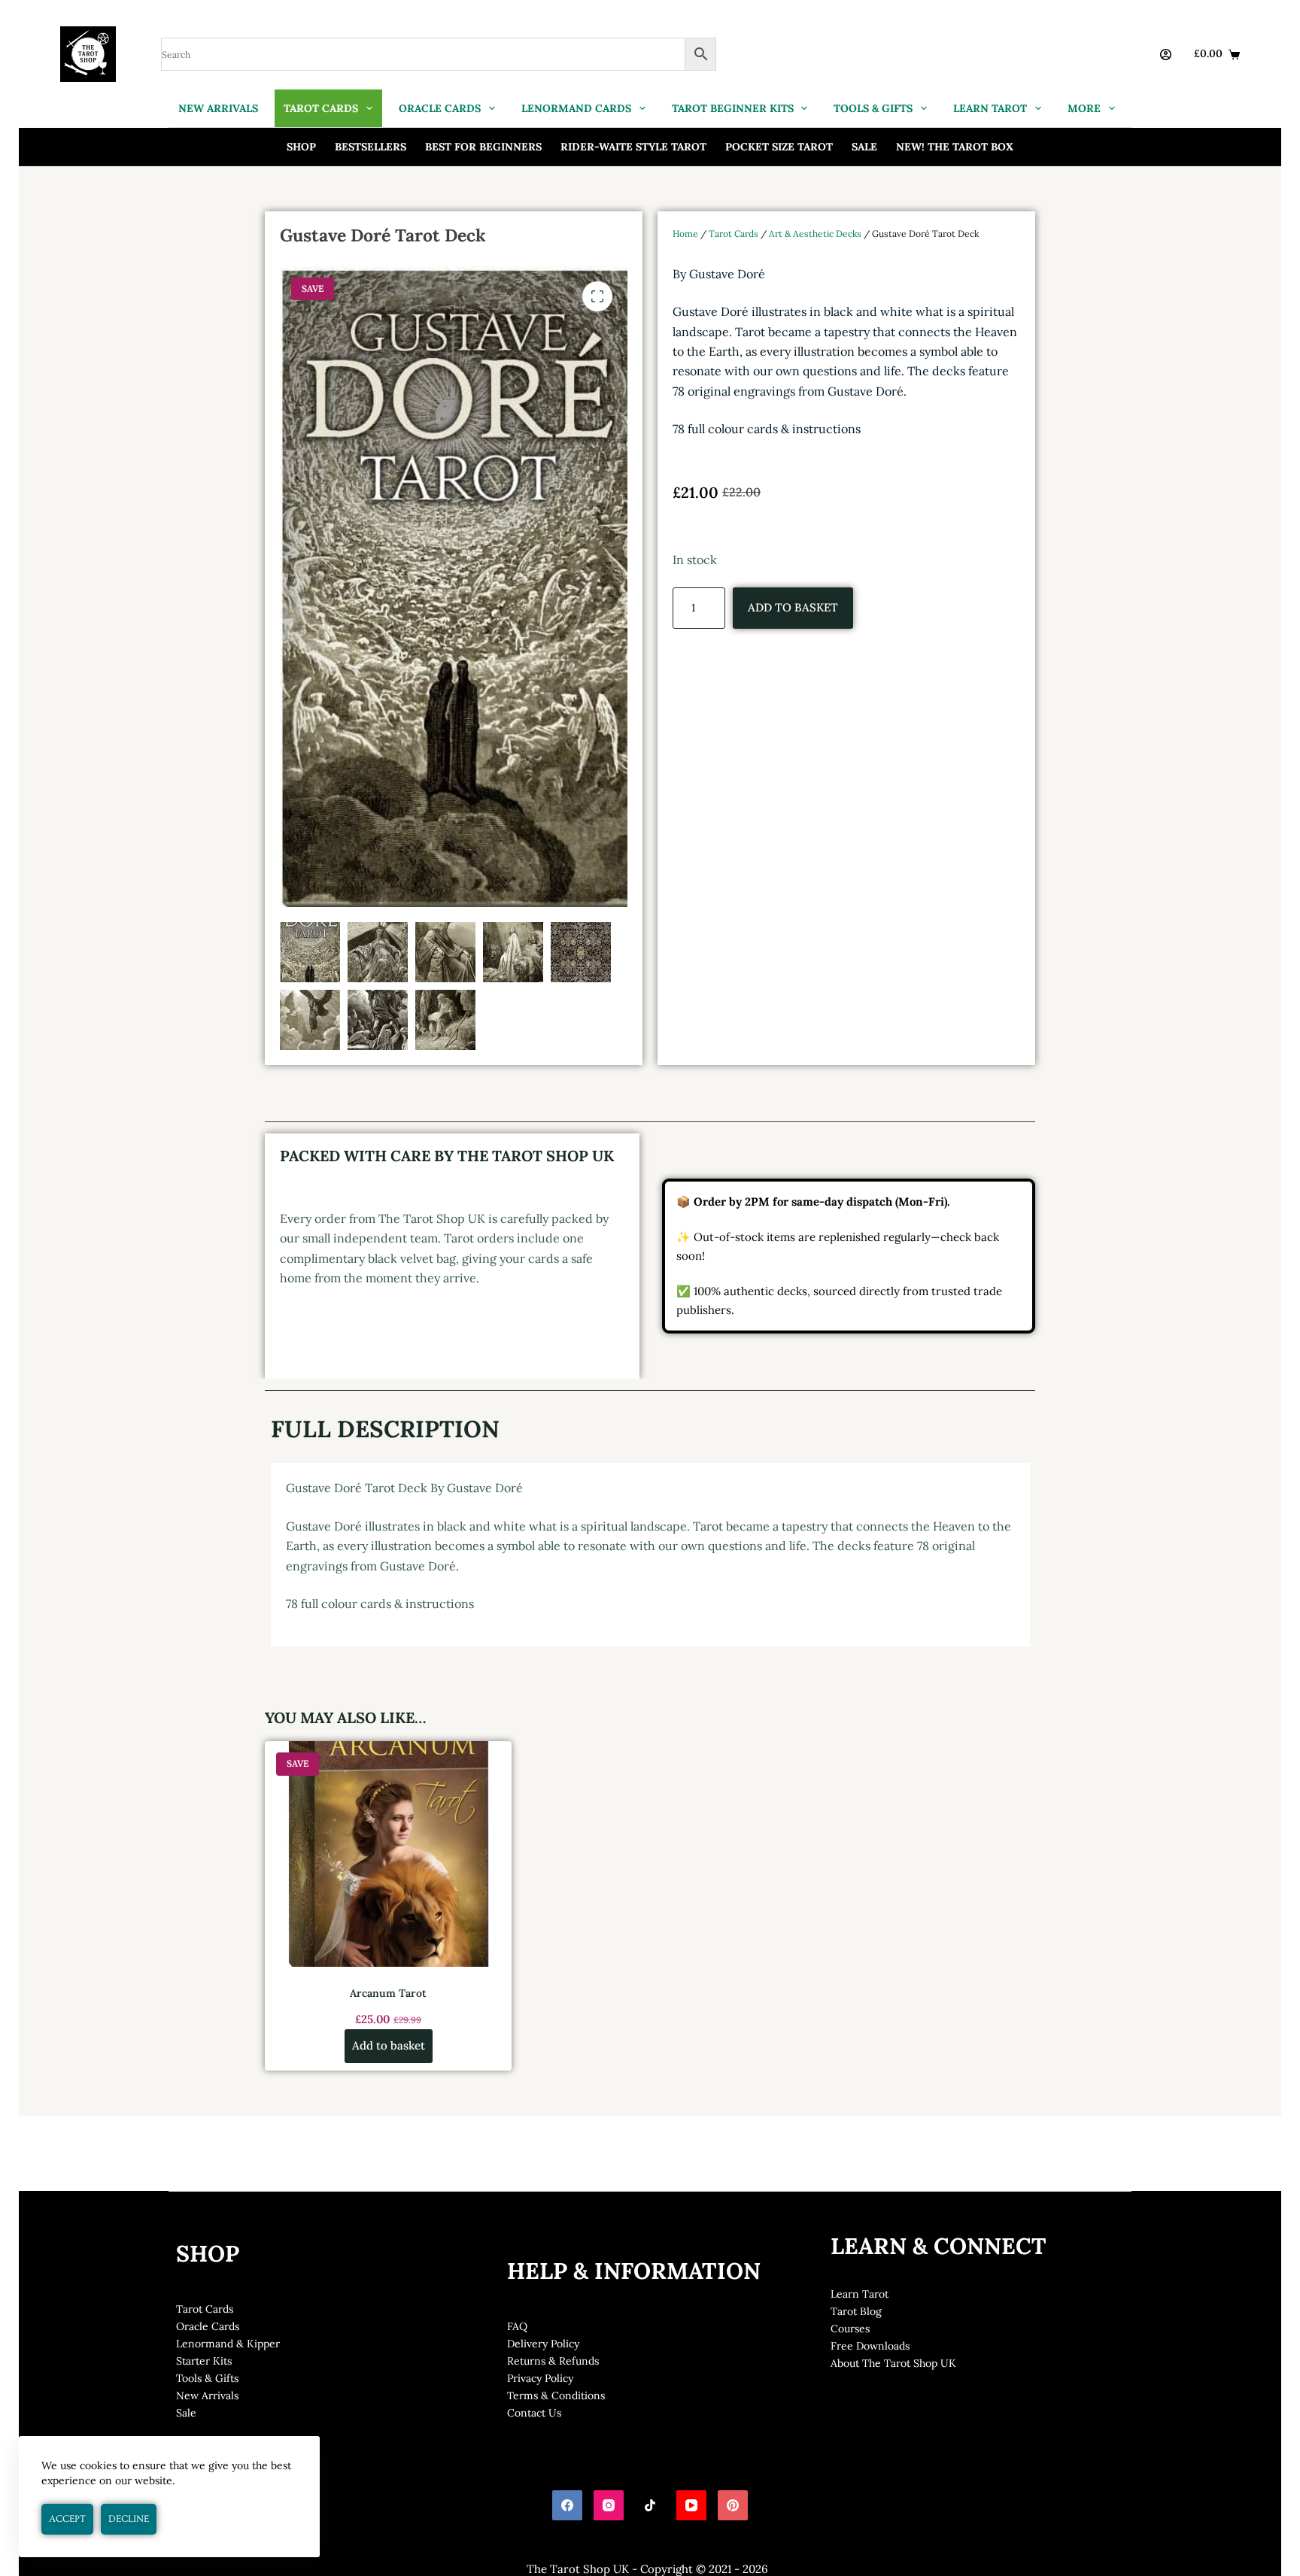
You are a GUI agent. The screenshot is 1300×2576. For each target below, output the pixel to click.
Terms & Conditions (556, 2395)
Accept (67, 2519)
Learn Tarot (860, 2294)
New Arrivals (207, 2395)
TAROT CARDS (321, 108)
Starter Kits (204, 2361)
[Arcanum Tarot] (388, 1854)
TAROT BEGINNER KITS (733, 108)
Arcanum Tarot (388, 1993)
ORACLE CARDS (440, 108)
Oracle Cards (208, 2326)
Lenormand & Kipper (228, 2344)
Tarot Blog (856, 2311)
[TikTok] (650, 2505)
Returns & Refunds (553, 2361)
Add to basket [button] (389, 2045)
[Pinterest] (733, 2505)
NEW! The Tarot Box (955, 147)
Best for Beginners (483, 147)
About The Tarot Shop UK (893, 2363)
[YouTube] (691, 2505)
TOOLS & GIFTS (873, 108)
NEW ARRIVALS (218, 108)
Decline (129, 2519)
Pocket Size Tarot (779, 147)
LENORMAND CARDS (576, 108)
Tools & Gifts (207, 2378)
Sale (864, 147)
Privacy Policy (540, 2378)
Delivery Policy (543, 2344)
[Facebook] (567, 2505)
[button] (597, 296)
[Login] (1166, 55)
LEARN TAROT (990, 108)
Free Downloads (870, 2346)
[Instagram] (609, 2505)
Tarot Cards (734, 234)
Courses (850, 2329)
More (1084, 108)
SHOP (301, 147)
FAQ (517, 2326)
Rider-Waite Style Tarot (633, 147)
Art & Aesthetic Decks (815, 234)
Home (685, 234)
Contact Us (534, 2413)
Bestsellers (371, 147)
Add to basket (793, 607)
